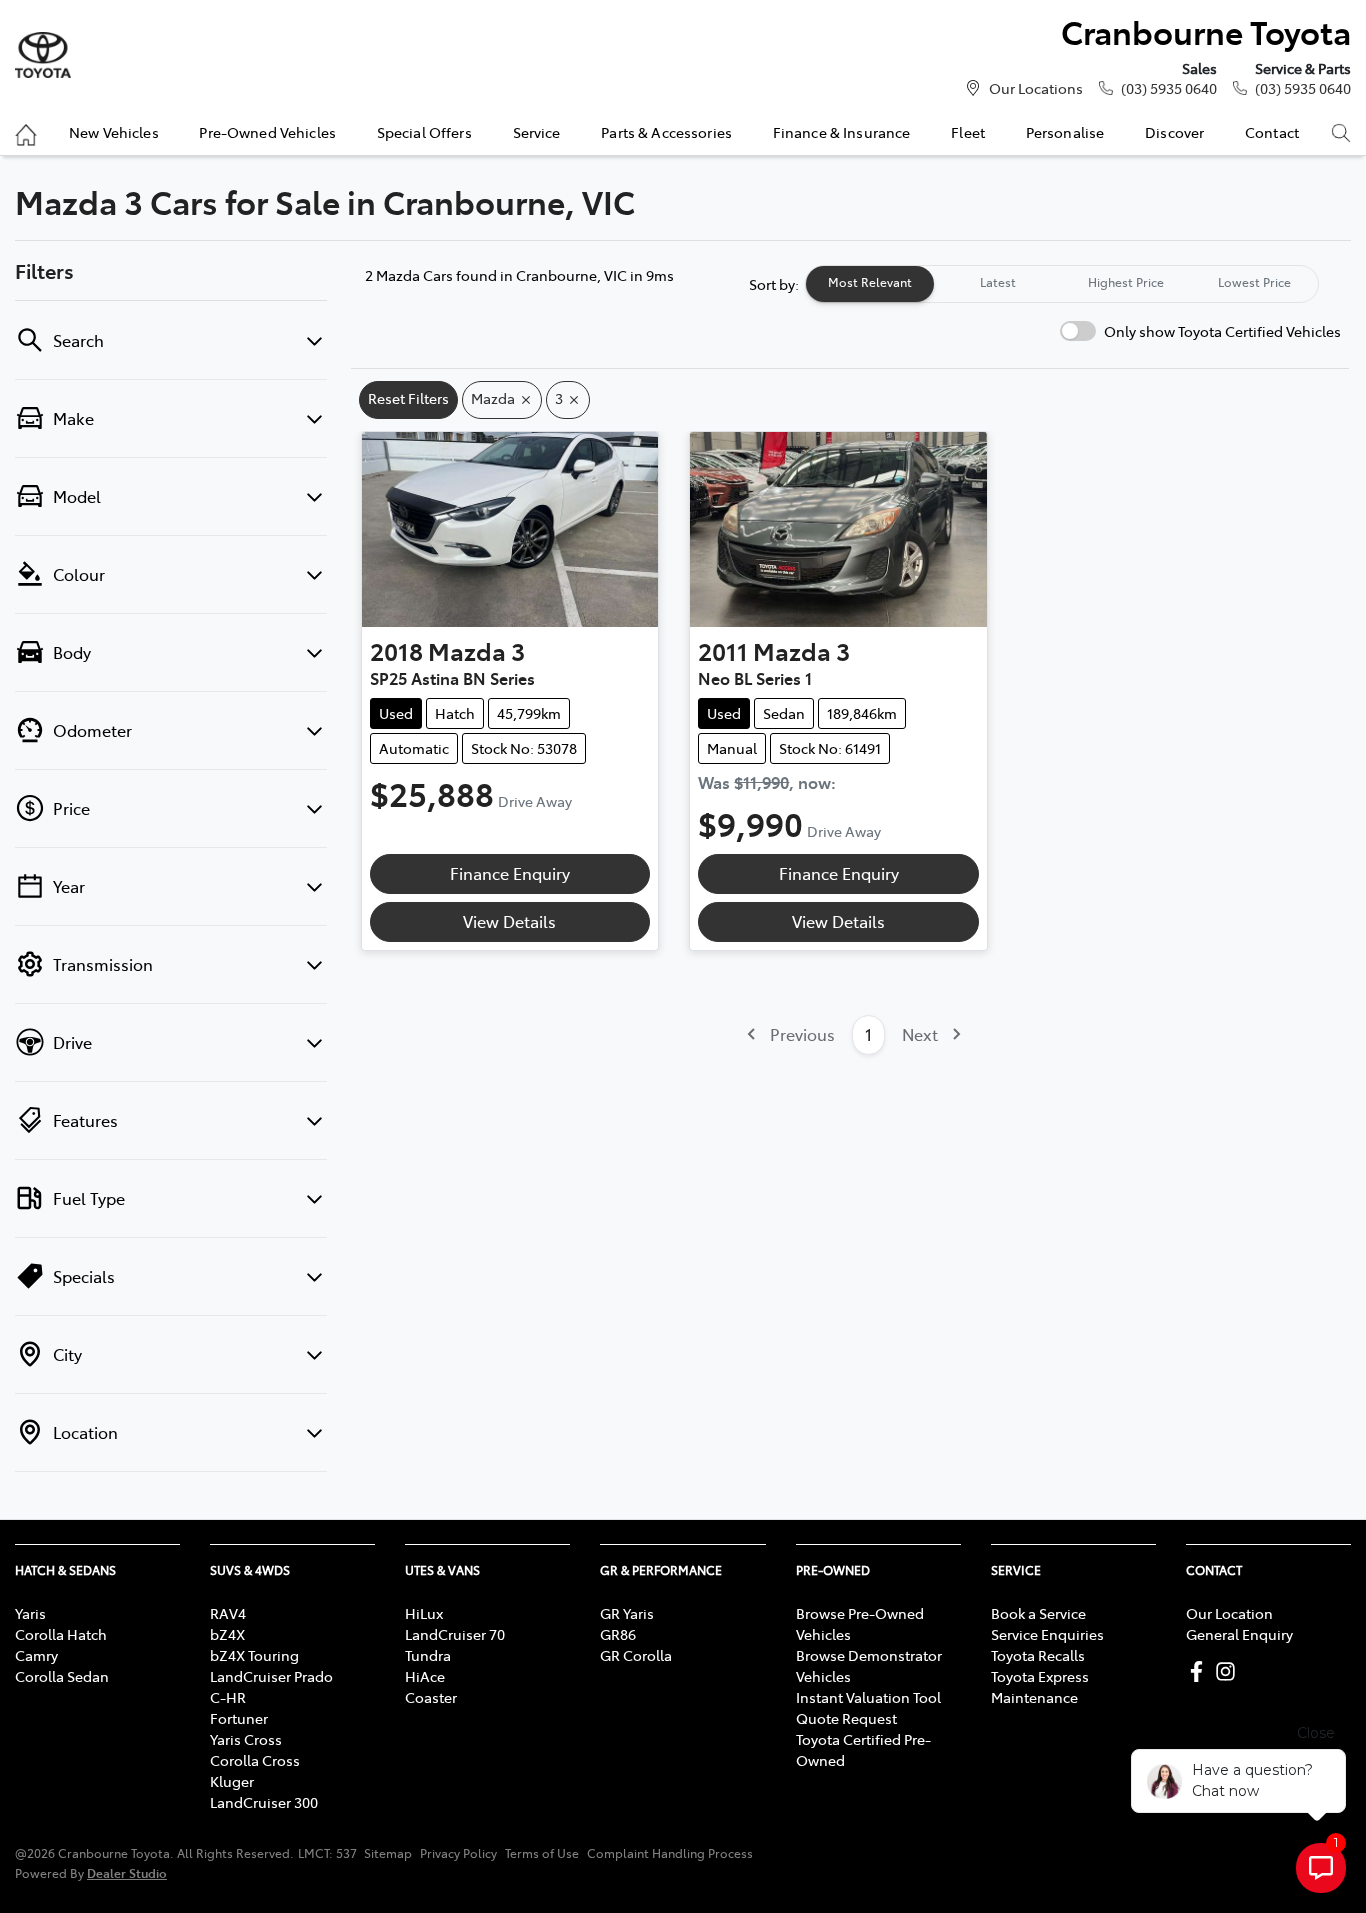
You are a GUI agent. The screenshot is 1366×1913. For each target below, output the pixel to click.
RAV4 (228, 1613)
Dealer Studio (127, 1872)
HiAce (425, 1676)
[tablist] (1062, 284)
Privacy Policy (458, 1853)
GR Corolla (636, 1655)
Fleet (968, 132)
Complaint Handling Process (670, 1853)
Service (537, 132)
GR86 (618, 1634)
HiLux (424, 1613)
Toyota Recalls (1038, 1655)
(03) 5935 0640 (1169, 88)
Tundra (428, 1655)
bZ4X (227, 1634)
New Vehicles (114, 132)
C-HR (228, 1697)
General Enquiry (1239, 1634)
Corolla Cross (255, 1760)
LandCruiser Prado (271, 1676)
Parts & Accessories (666, 132)
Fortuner (239, 1718)
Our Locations (1036, 88)
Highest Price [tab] (1126, 282)
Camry (36, 1655)
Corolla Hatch (61, 1634)
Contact (1272, 132)
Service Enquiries (1047, 1634)
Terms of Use (542, 1853)
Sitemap (388, 1853)
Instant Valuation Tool (868, 1697)
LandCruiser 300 (264, 1802)
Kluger (232, 1781)
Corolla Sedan (62, 1676)
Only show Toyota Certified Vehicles (1222, 331)
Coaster (431, 1697)
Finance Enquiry (510, 873)
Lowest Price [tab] (1254, 282)
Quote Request (846, 1718)
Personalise (1065, 132)
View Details (509, 921)
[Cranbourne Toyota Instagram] (1229, 1671)
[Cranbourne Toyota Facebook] (1200, 1671)
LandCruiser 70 (455, 1634)
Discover (1174, 132)
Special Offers (424, 132)
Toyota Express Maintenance (1040, 1686)
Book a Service (1038, 1613)
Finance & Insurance (842, 132)
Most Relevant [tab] (870, 282)
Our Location (1229, 1613)
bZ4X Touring (254, 1655)
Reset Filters (408, 398)
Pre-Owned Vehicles (267, 132)
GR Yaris (627, 1613)
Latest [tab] (998, 282)
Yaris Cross (246, 1739)
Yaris (30, 1613)
